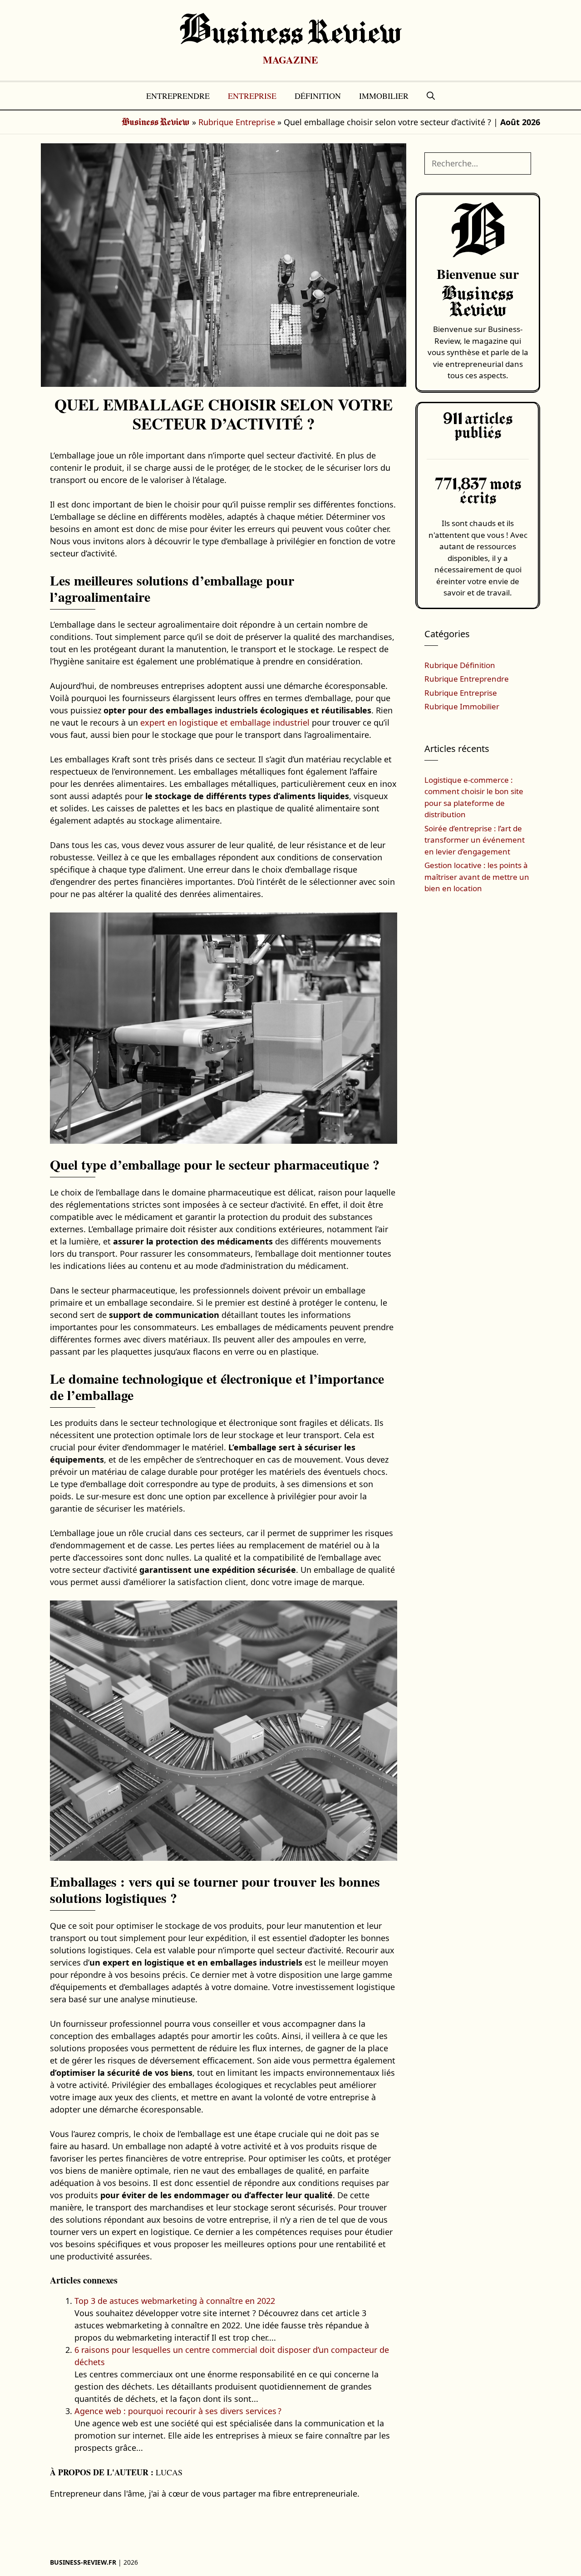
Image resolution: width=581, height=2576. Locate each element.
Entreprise (252, 96)
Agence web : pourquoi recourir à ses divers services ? (178, 2411)
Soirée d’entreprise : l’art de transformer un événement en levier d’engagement (475, 840)
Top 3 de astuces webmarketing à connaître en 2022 (175, 2301)
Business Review (291, 34)
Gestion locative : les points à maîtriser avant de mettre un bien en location (477, 877)
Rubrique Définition (460, 665)
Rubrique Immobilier (462, 706)
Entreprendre (178, 96)
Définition (318, 96)
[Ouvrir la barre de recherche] (431, 96)
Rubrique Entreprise (237, 122)
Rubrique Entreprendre (467, 679)
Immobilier (384, 96)
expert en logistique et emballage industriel (225, 722)
